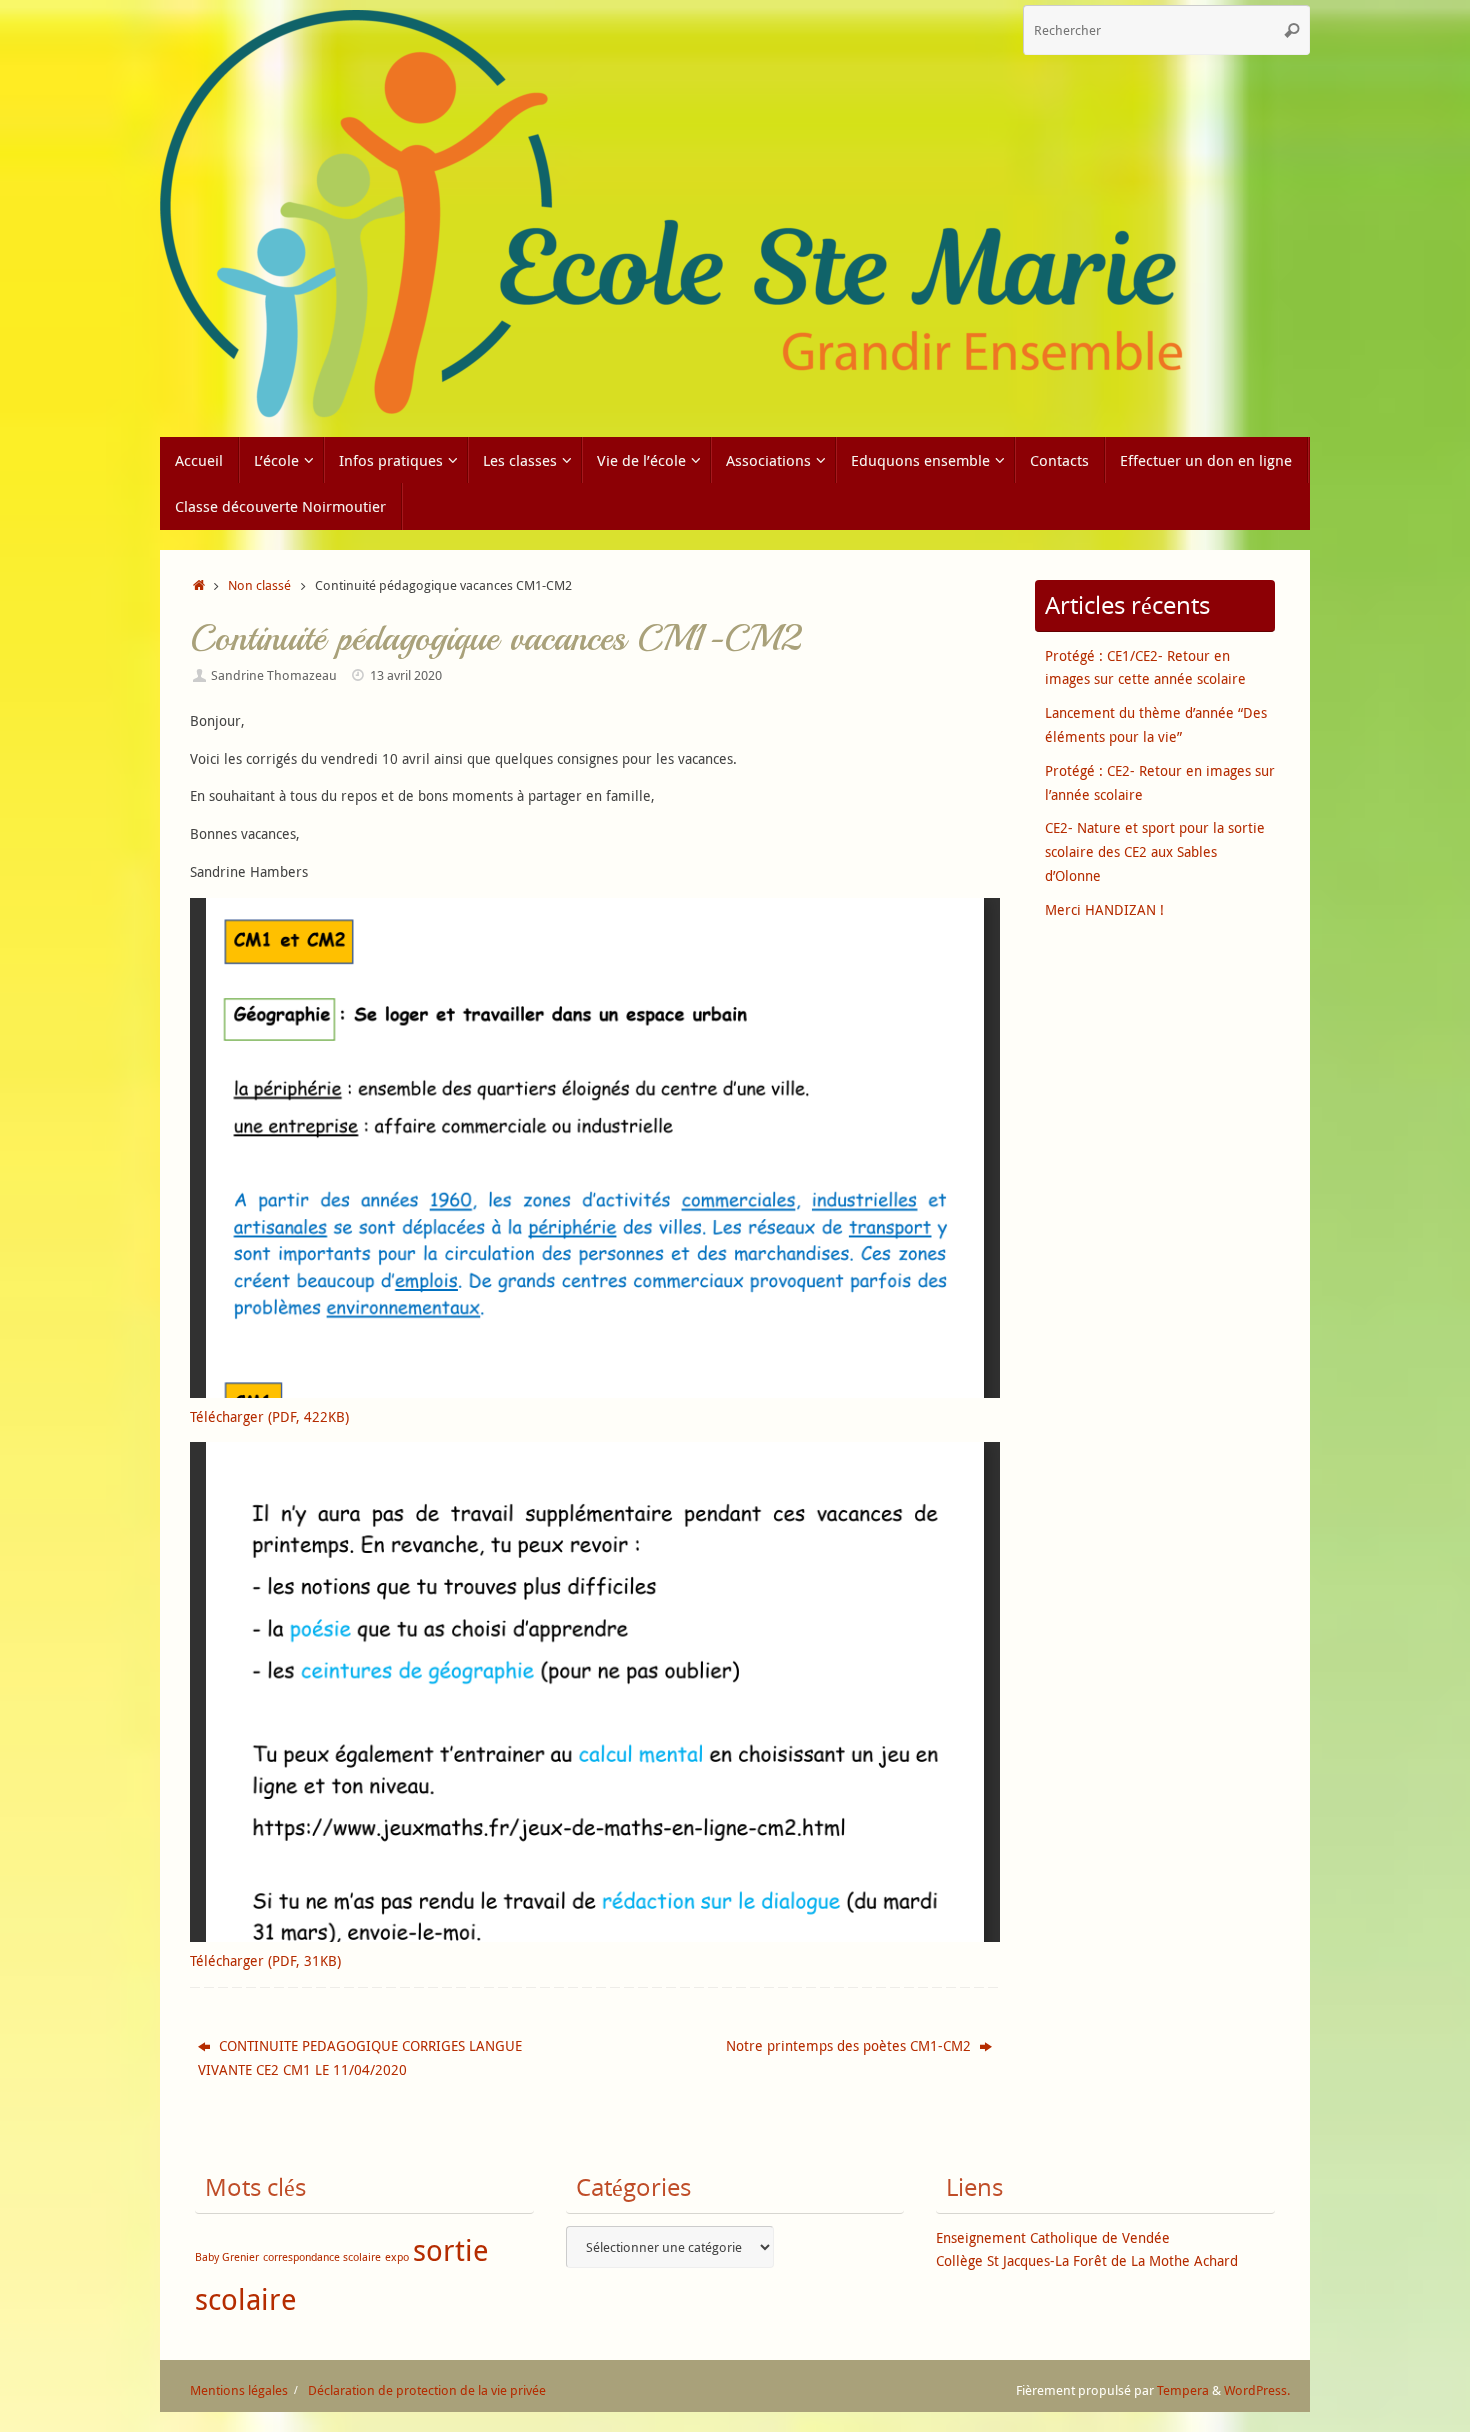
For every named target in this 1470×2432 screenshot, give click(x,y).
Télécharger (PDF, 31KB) (265, 1960)
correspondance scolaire (322, 2257)
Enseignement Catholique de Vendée (1053, 2237)
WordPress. (1257, 2390)
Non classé (259, 585)
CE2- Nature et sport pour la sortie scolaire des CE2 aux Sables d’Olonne (1155, 851)
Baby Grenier (227, 2257)
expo (397, 2257)
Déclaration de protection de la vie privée (427, 2390)
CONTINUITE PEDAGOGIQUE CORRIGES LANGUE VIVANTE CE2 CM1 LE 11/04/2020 (360, 2057)
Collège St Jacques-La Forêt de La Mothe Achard (1087, 2260)
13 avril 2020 (406, 675)
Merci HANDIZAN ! (1104, 909)
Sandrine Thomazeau (274, 675)
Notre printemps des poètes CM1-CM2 (850, 2045)
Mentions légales (239, 2390)
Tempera (1183, 2390)
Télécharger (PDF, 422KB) (269, 1416)
